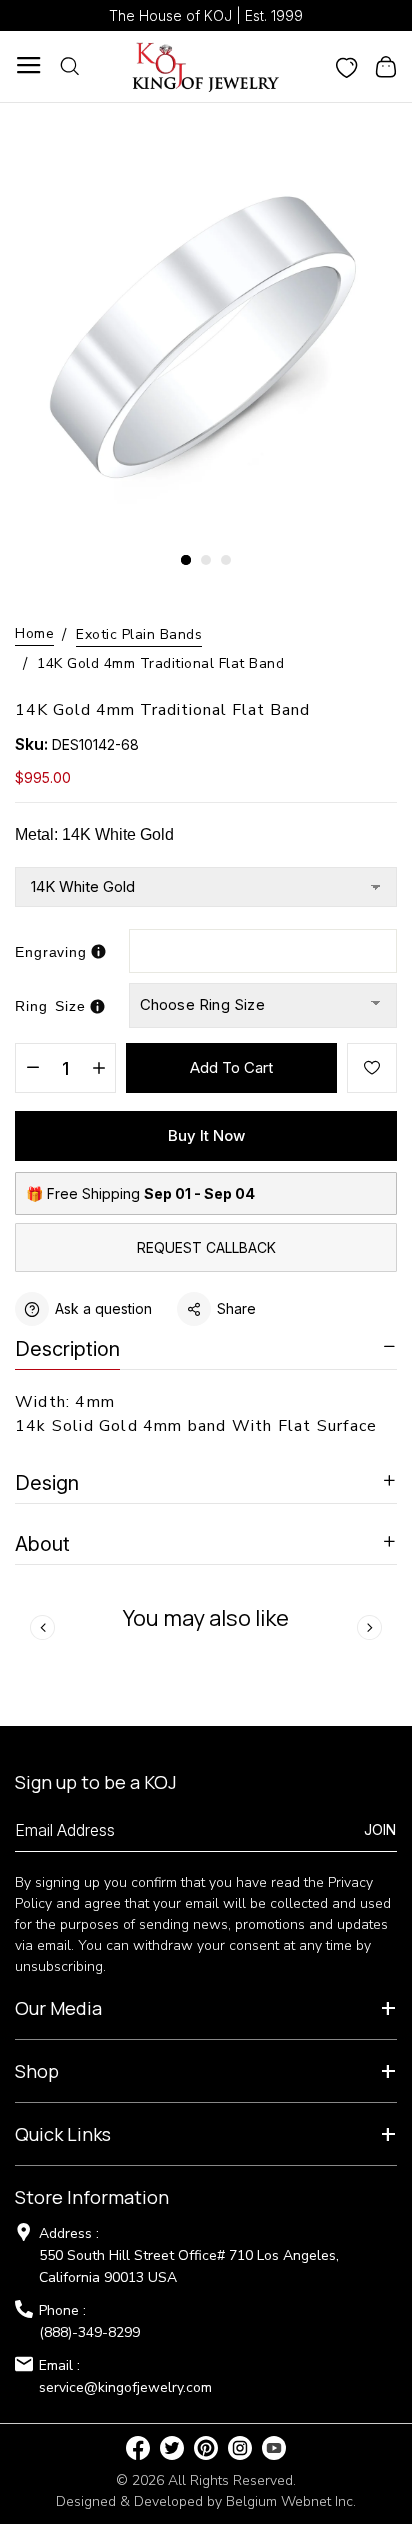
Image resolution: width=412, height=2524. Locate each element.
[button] (186, 560)
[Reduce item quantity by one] (32, 1069)
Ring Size (50, 1006)
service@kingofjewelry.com (125, 2387)
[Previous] (42, 1627)
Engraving (51, 952)
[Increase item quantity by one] (98, 1069)
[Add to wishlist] (372, 1068)
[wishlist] (347, 66)
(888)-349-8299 (89, 2332)
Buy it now (206, 1135)
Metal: (94, 834)
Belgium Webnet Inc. (291, 2501)
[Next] (369, 1627)
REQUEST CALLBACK (206, 1247)
